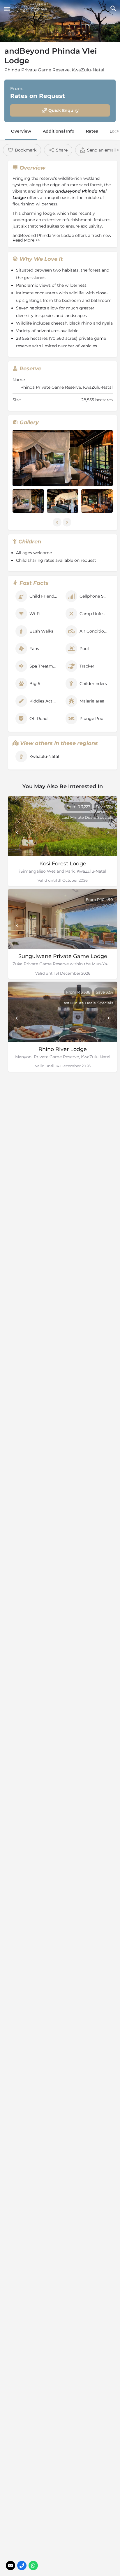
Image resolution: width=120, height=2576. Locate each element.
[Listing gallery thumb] (63, 458)
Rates (92, 131)
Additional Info (59, 131)
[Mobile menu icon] (7, 9)
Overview (21, 131)
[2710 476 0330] (22, 2566)
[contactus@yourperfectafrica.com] (10, 2566)
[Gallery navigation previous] (58, 522)
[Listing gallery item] (28, 501)
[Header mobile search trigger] (113, 8)
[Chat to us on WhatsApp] (33, 2566)
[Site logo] (33, 9)
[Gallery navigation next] (68, 522)
